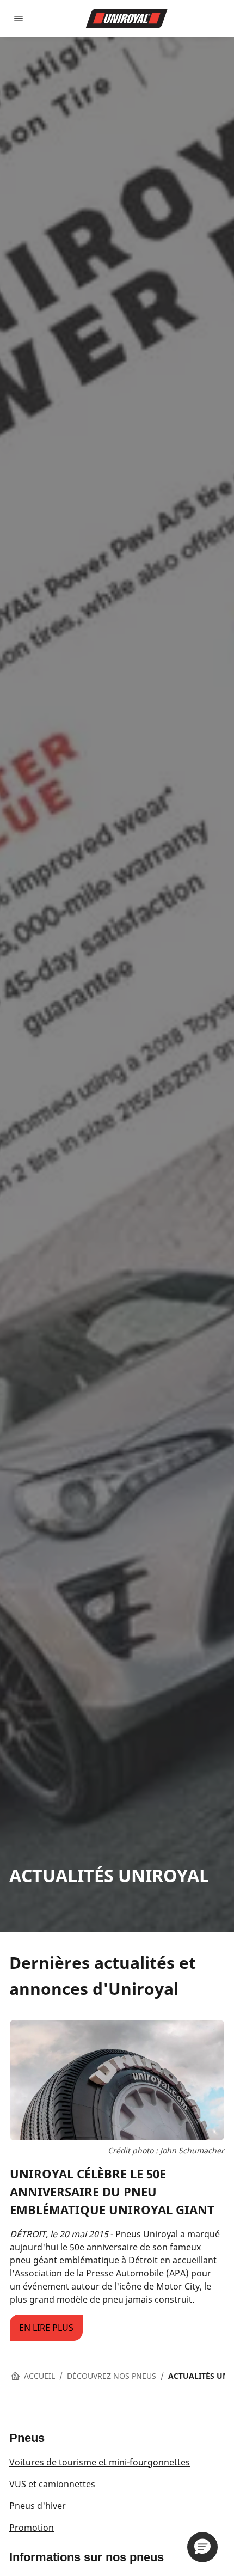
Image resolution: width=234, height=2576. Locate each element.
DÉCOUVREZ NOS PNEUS (112, 2376)
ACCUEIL (39, 2376)
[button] (202, 2547)
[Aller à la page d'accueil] (127, 19)
